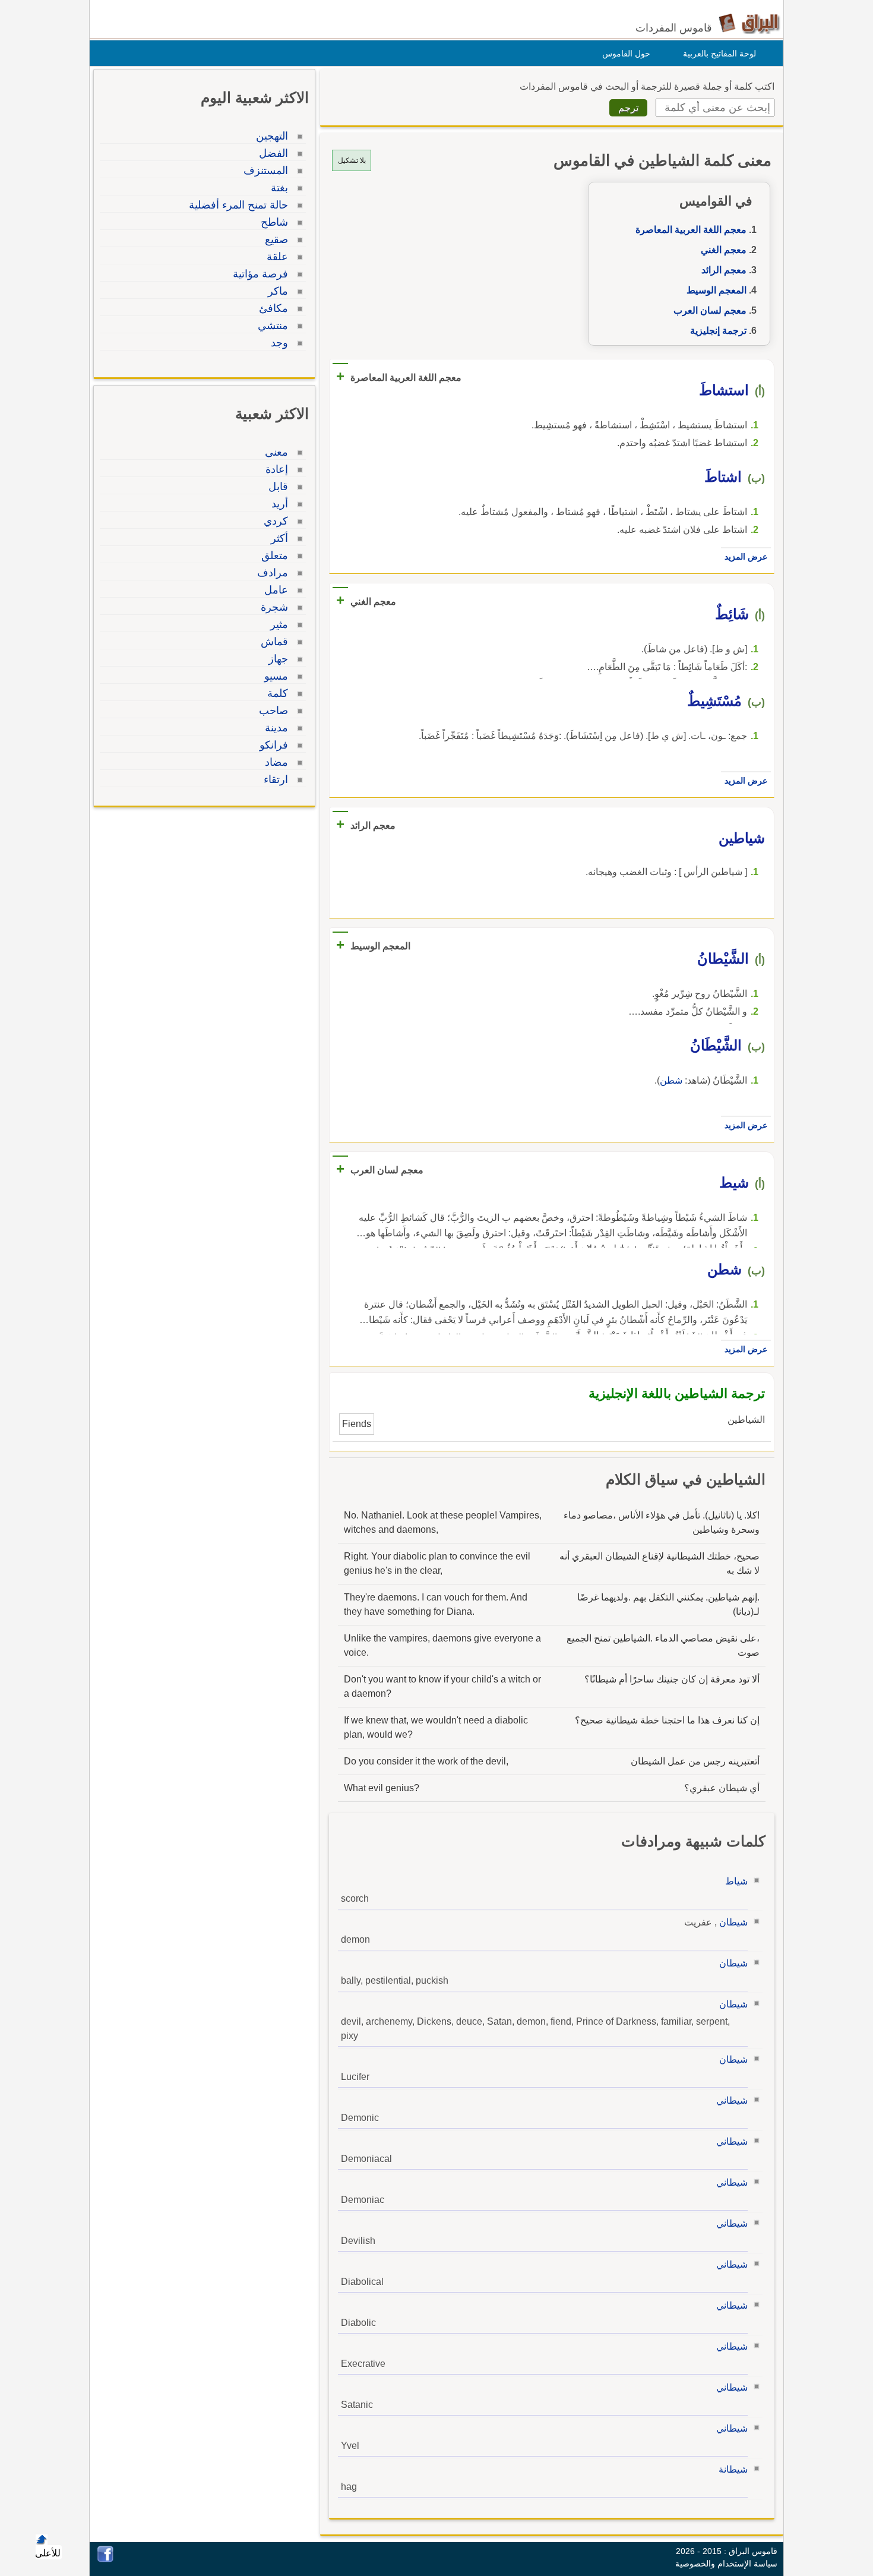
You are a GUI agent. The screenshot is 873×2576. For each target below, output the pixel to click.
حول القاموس (626, 53)
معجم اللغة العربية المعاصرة (691, 230)
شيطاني (732, 2100)
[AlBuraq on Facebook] (105, 2559)
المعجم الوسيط (717, 290)
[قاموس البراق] (749, 23)
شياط (736, 1881)
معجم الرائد (724, 270)
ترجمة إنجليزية (718, 331)
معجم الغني (724, 250)
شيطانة (733, 2469)
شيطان (733, 1922)
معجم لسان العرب (710, 310)
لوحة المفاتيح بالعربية (719, 53)
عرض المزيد (746, 557)
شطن (671, 1080)
